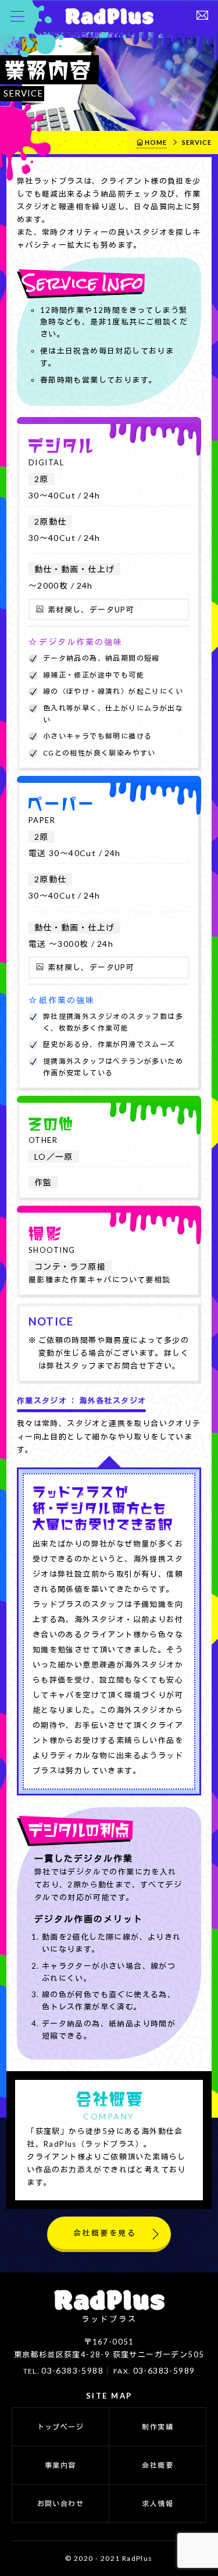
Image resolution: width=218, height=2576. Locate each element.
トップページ (60, 2427)
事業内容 (60, 2465)
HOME (156, 142)
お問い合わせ (60, 2504)
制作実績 (158, 2427)
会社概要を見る (105, 2233)
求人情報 (158, 2504)
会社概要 (158, 2465)
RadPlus (109, 16)
